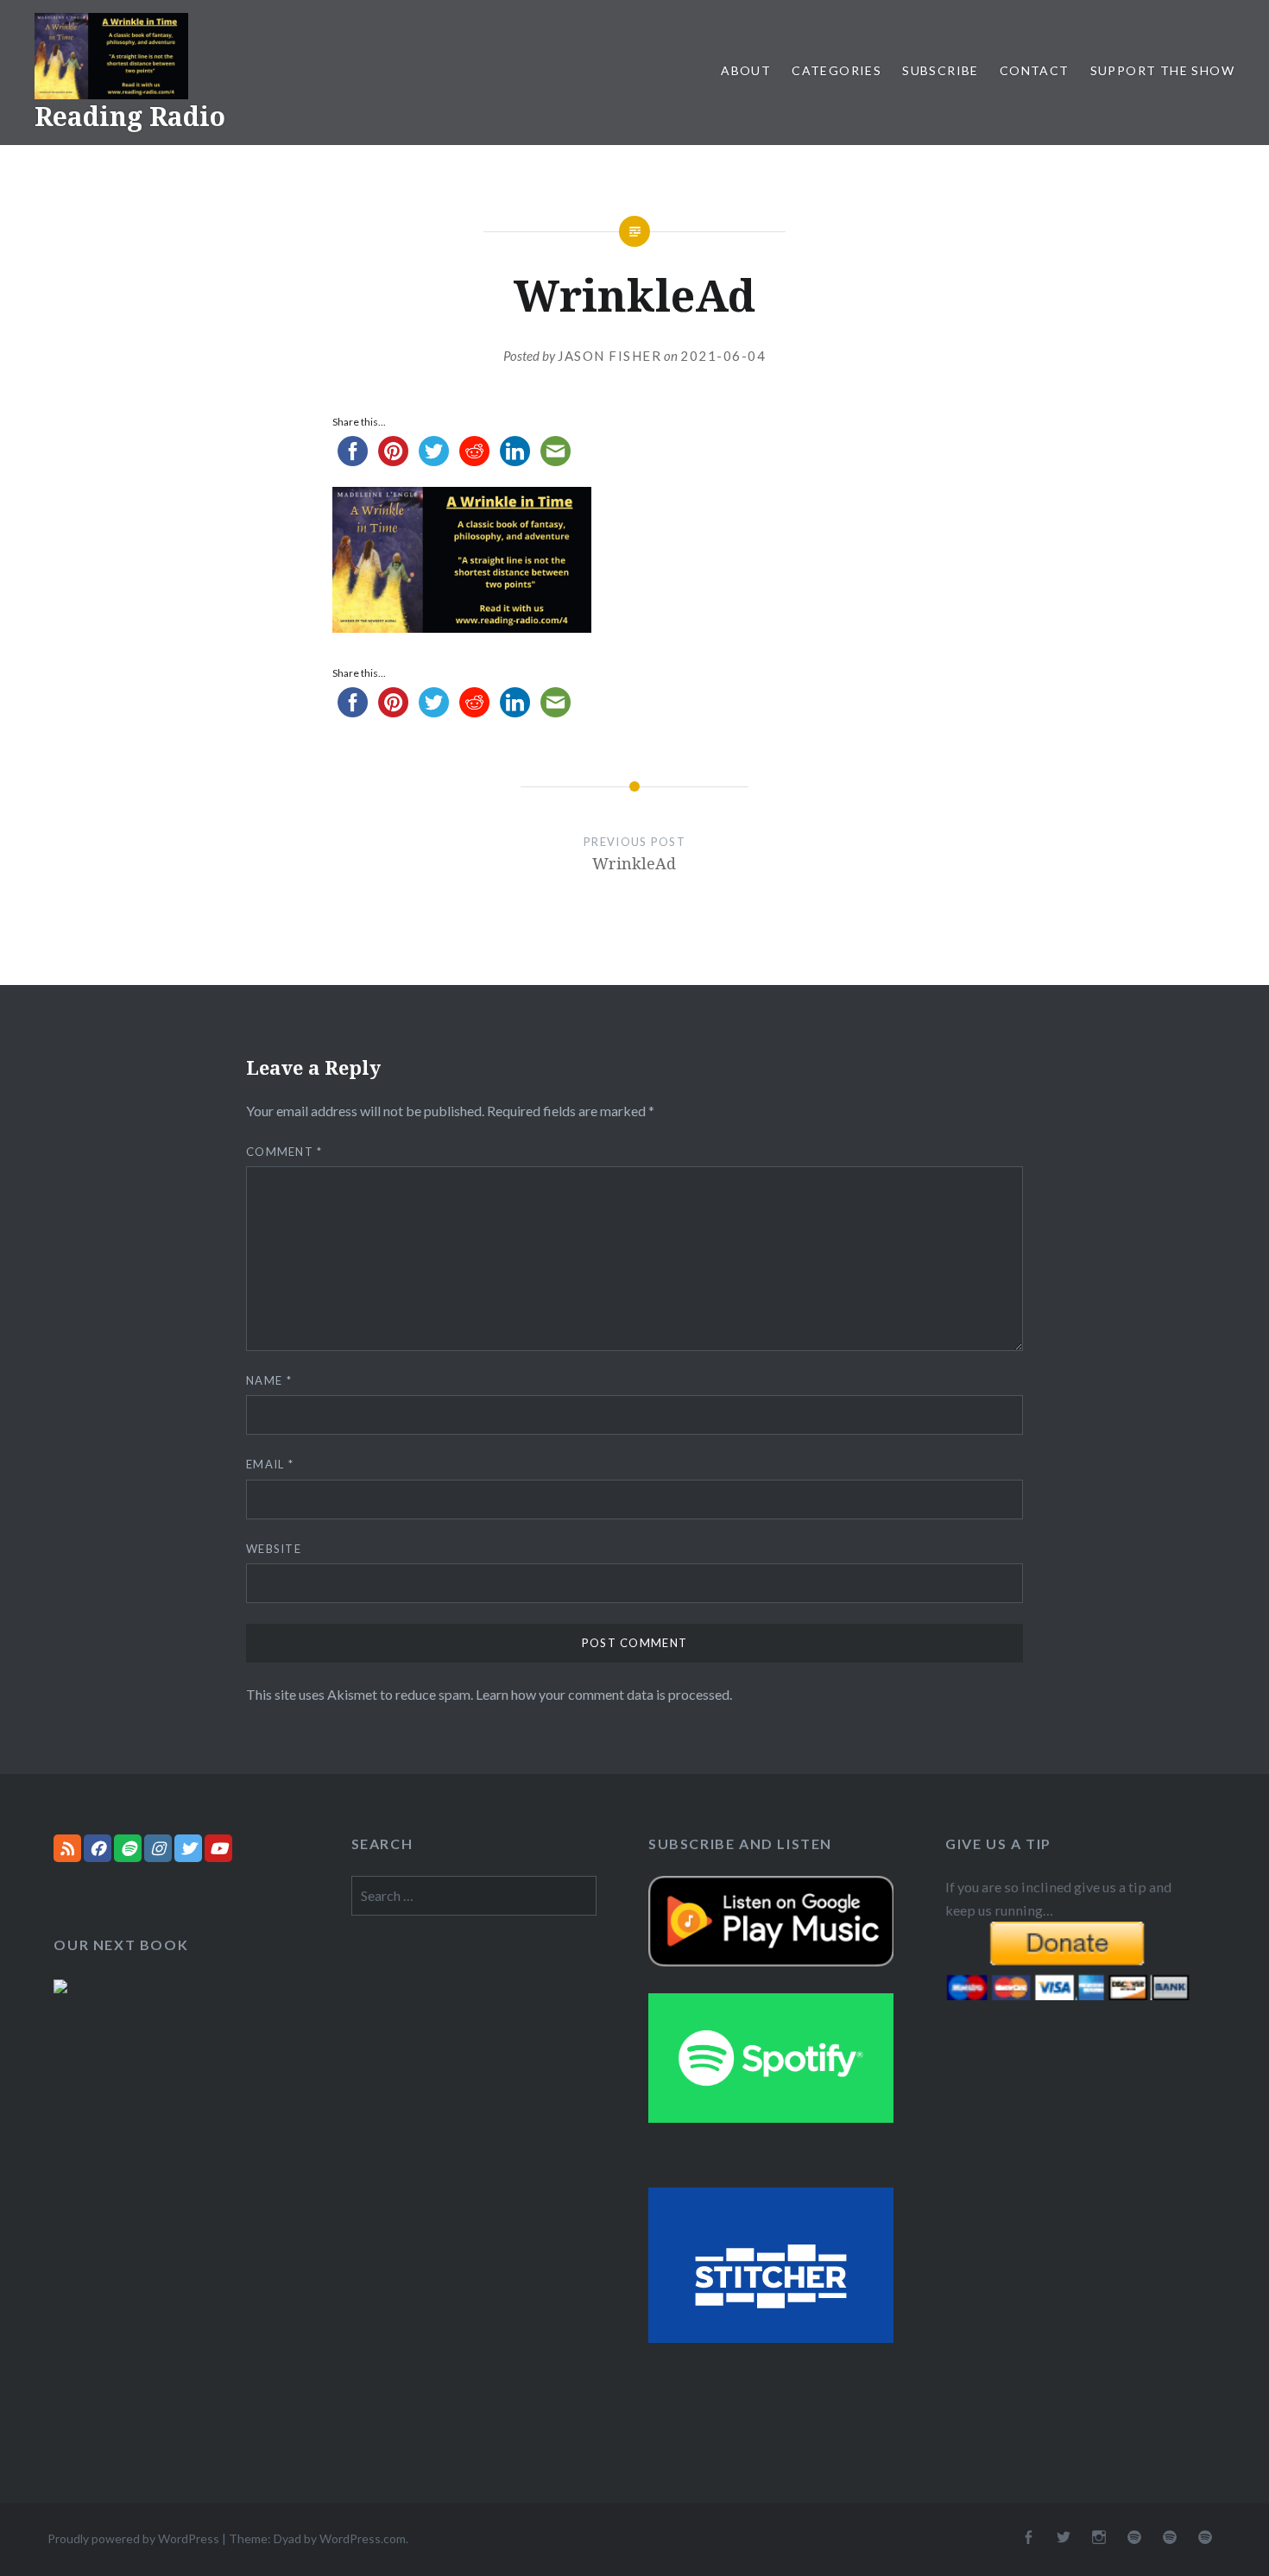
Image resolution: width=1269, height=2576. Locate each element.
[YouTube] (218, 1848)
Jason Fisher (609, 356)
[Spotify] (128, 1848)
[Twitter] (188, 1848)
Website (274, 1549)
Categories (837, 70)
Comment (284, 1152)
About (746, 70)
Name (269, 1380)
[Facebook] (98, 1848)
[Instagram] (158, 1848)
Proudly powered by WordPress (133, 2538)
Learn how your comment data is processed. (604, 1694)
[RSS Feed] (67, 1848)
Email (270, 1464)
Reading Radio (130, 116)
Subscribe (941, 70)
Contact (1035, 70)
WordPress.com (363, 2538)
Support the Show (1162, 70)
